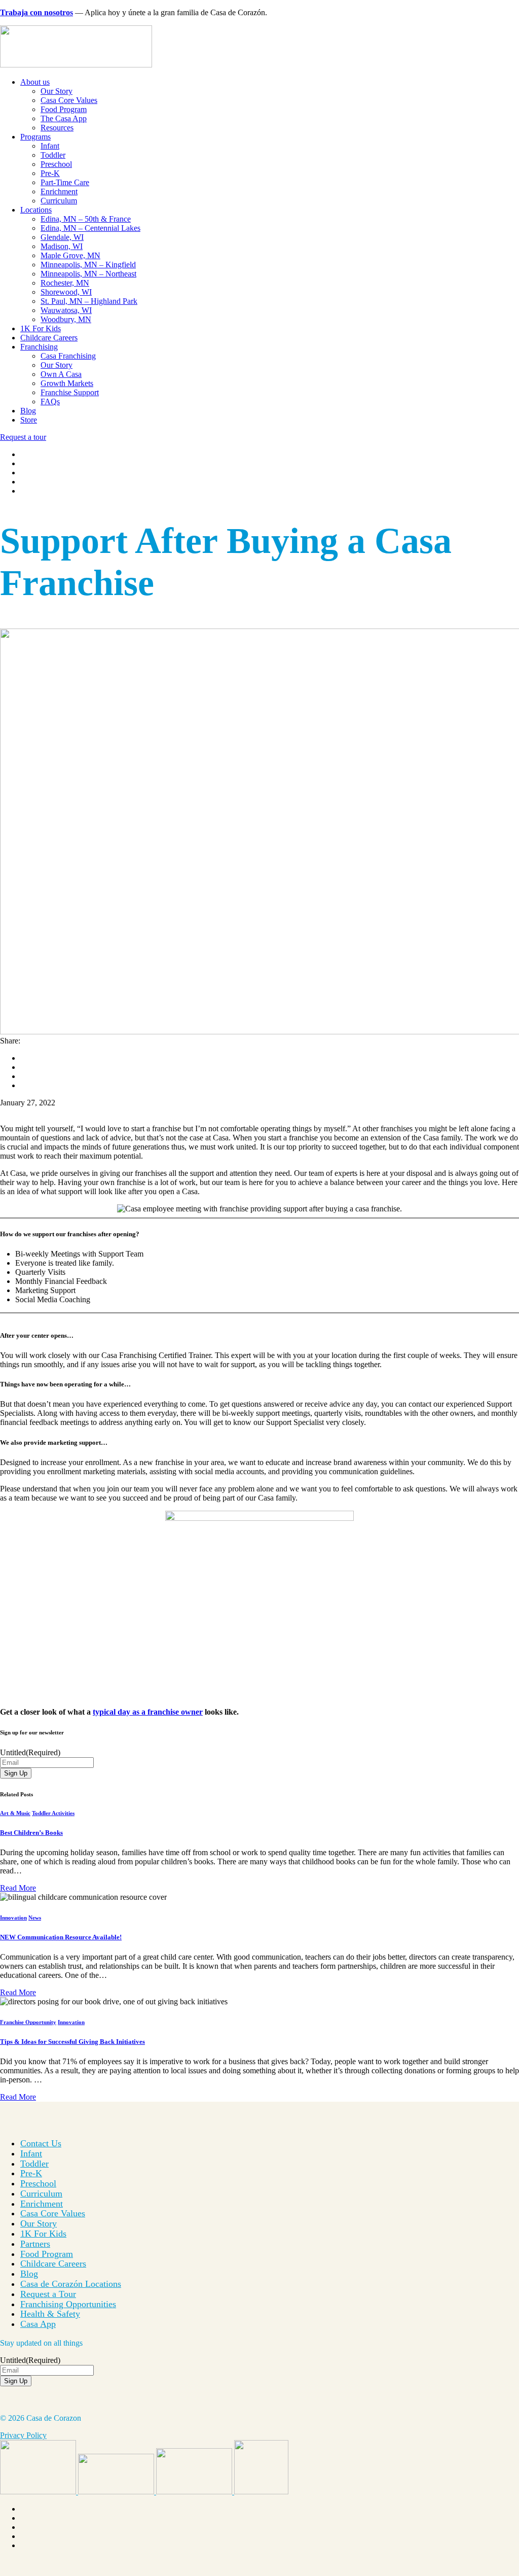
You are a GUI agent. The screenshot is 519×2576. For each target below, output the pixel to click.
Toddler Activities (53, 1813)
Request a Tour (48, 2294)
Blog (28, 411)
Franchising (39, 347)
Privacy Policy (23, 2435)
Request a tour (23, 437)
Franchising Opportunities (68, 2304)
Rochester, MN (65, 283)
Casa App (38, 2324)
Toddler (53, 155)
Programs (35, 137)
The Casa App (64, 118)
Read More (18, 1888)
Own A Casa (61, 374)
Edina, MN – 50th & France (86, 219)
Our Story (57, 91)
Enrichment (59, 192)
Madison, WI (62, 246)
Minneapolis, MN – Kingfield (88, 265)
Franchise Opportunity (28, 2022)
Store (29, 420)
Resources (57, 128)
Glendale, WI (62, 237)
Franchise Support (70, 392)
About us (35, 82)
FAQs (50, 402)
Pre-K (50, 173)
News (35, 1918)
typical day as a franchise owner (148, 1712)
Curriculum (59, 201)
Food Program (64, 109)
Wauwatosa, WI (66, 310)
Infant (50, 146)
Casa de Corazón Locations (71, 2284)
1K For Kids (41, 328)
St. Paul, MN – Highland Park (89, 301)
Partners (35, 2244)
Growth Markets (67, 383)
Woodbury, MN (66, 319)
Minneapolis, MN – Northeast (88, 274)
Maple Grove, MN (70, 255)
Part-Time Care (65, 182)
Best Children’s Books (31, 1833)
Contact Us (41, 2143)
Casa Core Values (69, 100)
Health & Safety (50, 2314)
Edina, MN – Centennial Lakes (90, 228)
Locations (36, 210)
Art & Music (15, 1813)
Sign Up (16, 1773)
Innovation (13, 1918)
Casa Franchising (68, 356)
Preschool (56, 164)
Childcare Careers (49, 338)
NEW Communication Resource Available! (61, 1937)
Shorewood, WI (66, 292)
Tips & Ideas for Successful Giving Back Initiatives (72, 2042)
